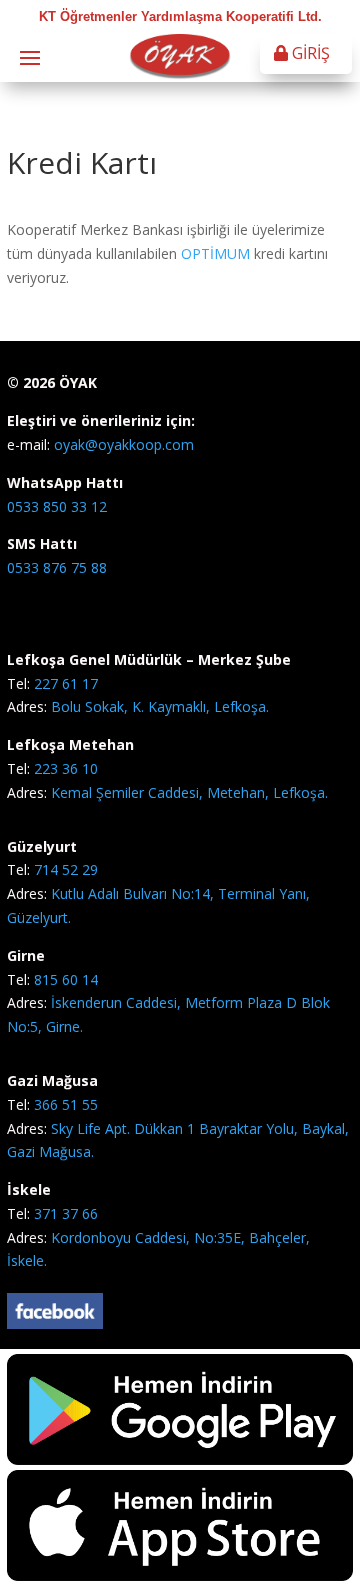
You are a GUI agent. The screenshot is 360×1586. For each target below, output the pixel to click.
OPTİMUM (217, 253)
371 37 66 (66, 1213)
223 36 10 (66, 768)
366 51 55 (66, 1104)
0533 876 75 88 (57, 567)
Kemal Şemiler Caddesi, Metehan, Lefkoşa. (189, 792)
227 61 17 (66, 683)
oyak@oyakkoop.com (122, 444)
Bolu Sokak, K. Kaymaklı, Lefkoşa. (160, 706)
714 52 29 (66, 869)
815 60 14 (66, 979)
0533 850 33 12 (57, 506)
